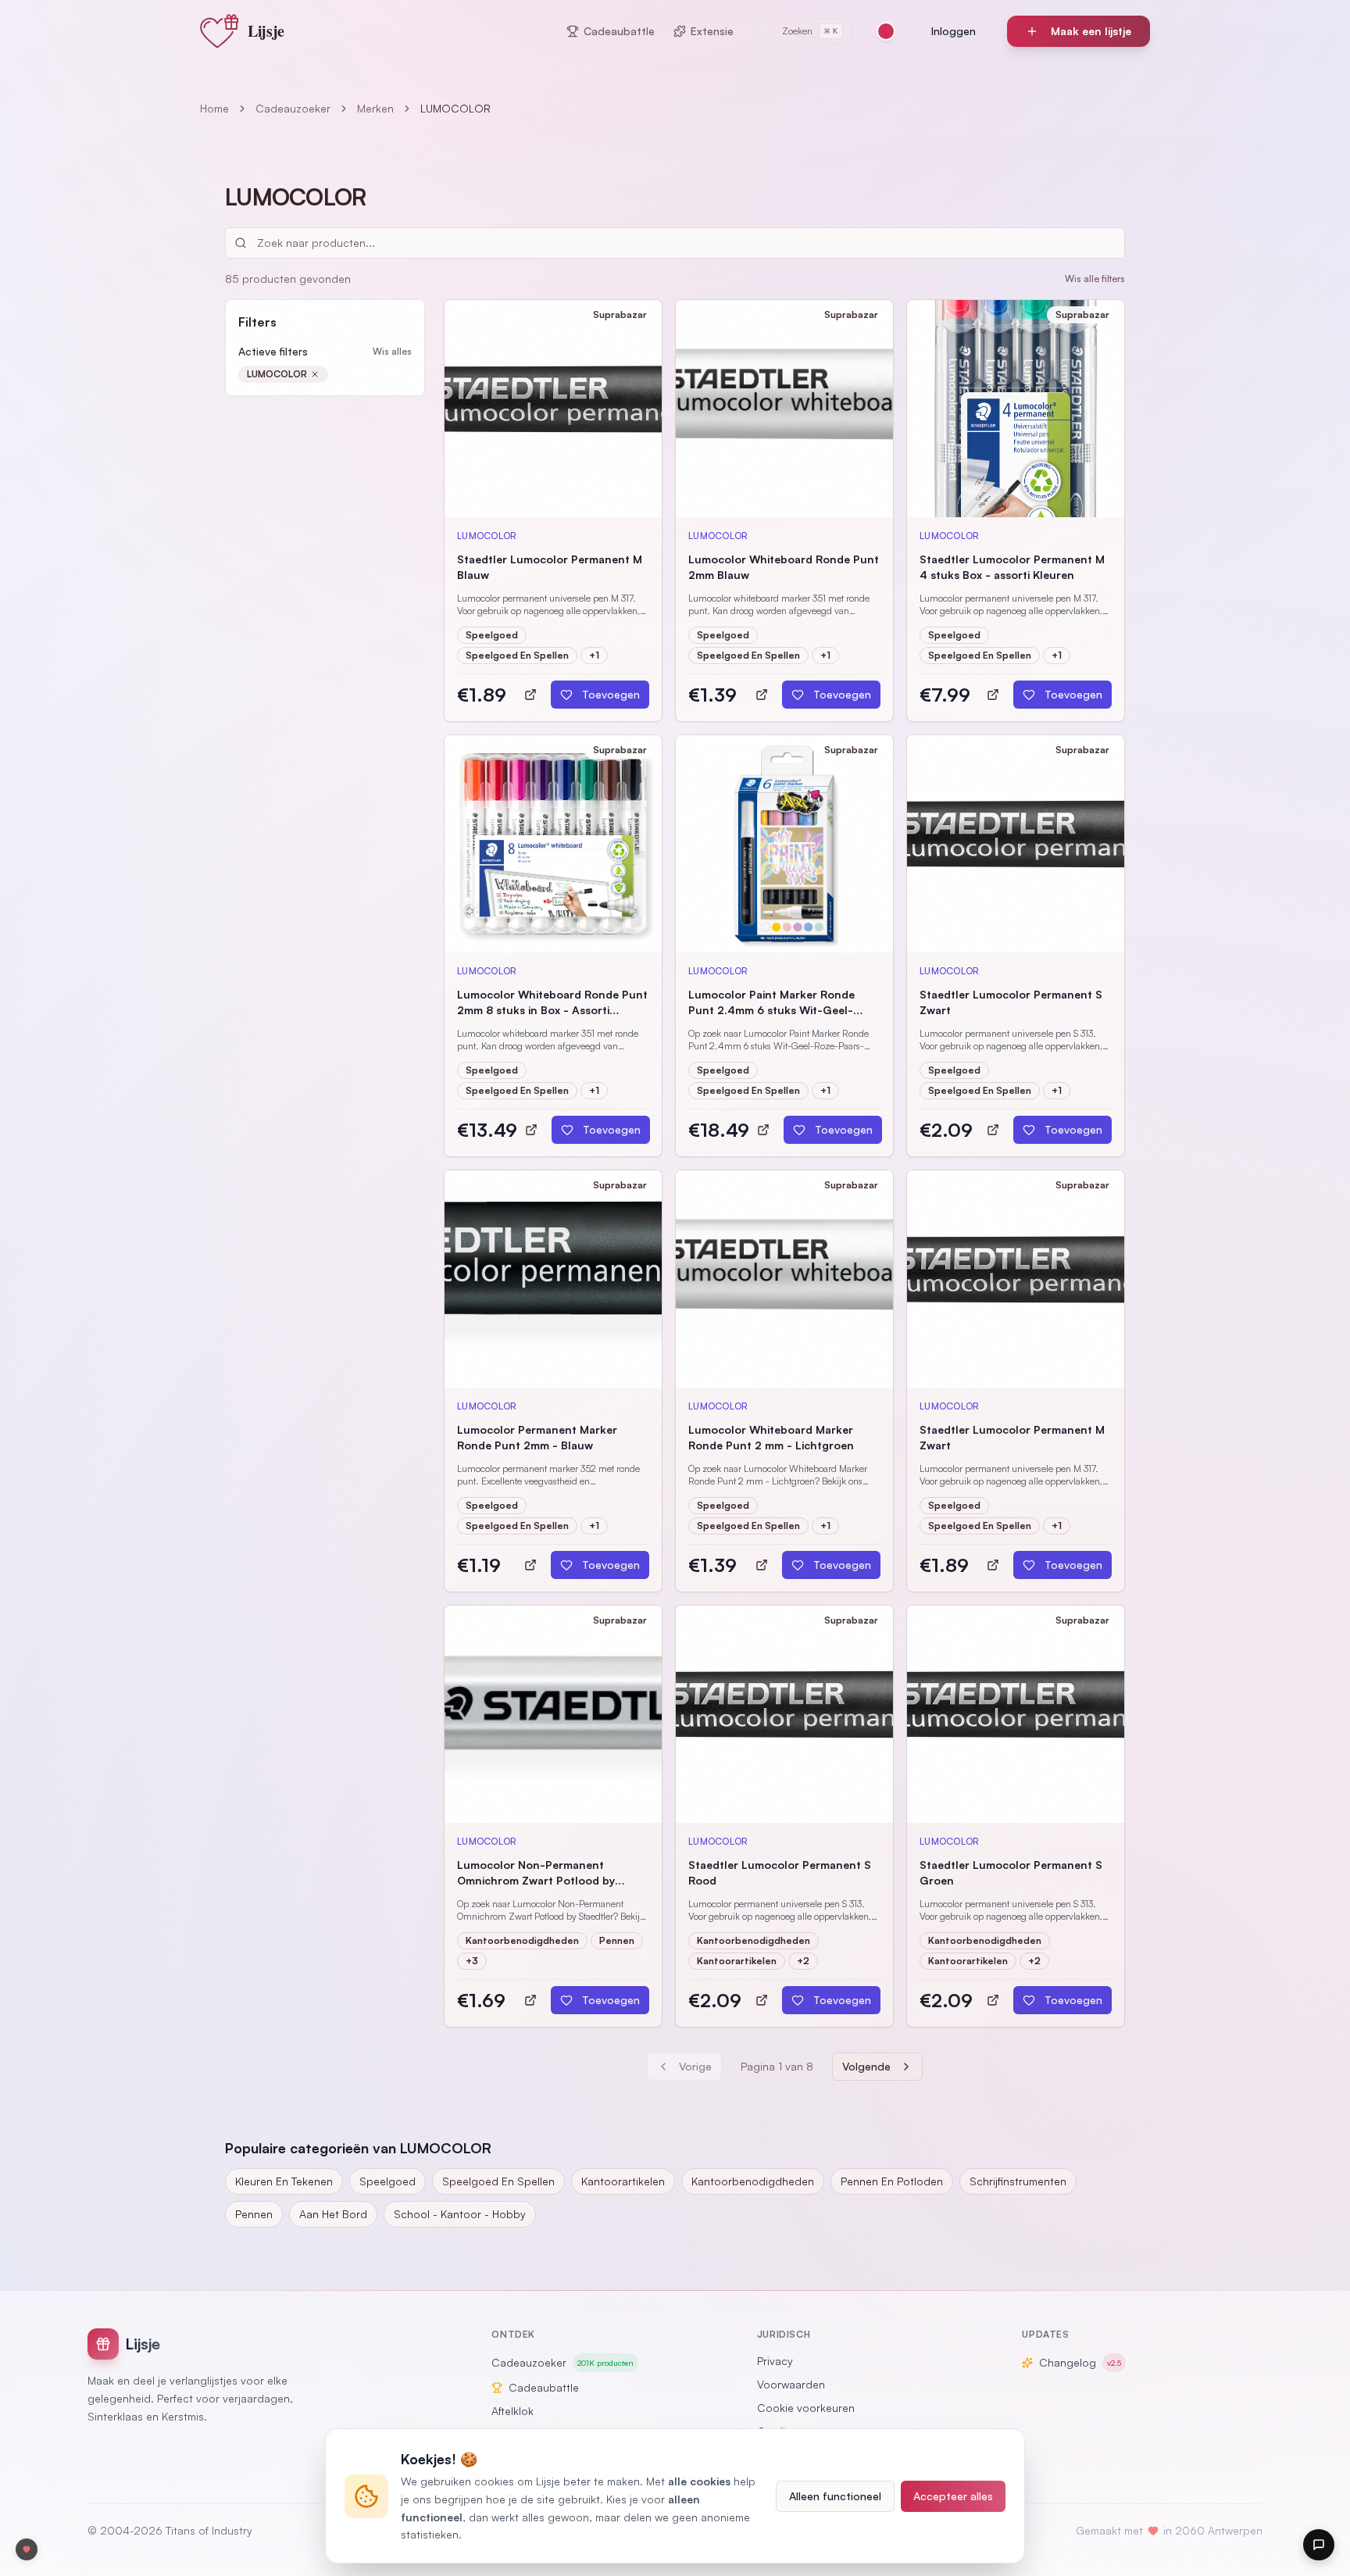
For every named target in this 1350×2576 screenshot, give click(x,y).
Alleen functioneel (835, 2496)
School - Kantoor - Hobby (460, 2214)
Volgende (866, 2066)
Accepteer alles (953, 2496)
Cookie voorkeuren (806, 2408)
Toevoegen (611, 694)
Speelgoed (387, 2181)
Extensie (712, 31)
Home (214, 108)
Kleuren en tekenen (284, 2181)
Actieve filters (273, 351)
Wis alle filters (1095, 279)
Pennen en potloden (892, 2181)
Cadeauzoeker (293, 108)
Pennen (254, 2214)
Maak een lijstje (1091, 31)
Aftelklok (512, 2411)
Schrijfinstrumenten (1018, 2181)
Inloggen (954, 31)
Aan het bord (333, 2214)
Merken (375, 108)
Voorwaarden (791, 2384)
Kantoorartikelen (623, 2181)
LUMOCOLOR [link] (455, 108)
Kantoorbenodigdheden (753, 2181)
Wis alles (392, 351)
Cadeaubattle (619, 31)
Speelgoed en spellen (498, 2181)
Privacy (775, 2361)
